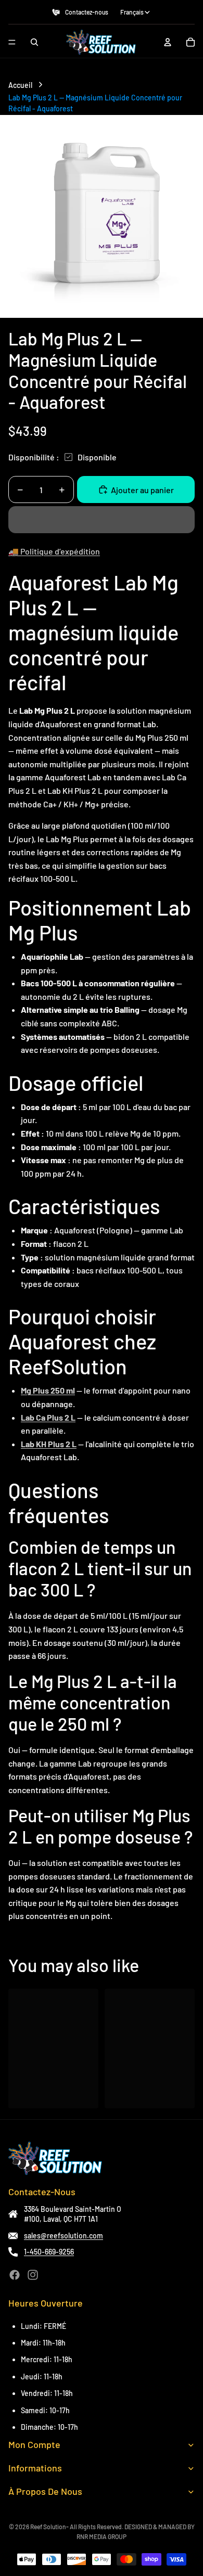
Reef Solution (48, 2527)
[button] (102, 520)
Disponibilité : (34, 457)
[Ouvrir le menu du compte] (168, 42)
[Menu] (12, 42)
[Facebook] (15, 2275)
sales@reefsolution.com (64, 2236)
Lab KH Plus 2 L (49, 1444)
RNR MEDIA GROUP (102, 2536)
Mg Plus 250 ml (48, 1390)
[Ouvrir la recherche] (34, 42)
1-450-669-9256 (49, 2252)
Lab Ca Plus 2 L (48, 1417)
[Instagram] (33, 2275)
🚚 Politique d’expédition (54, 551)
